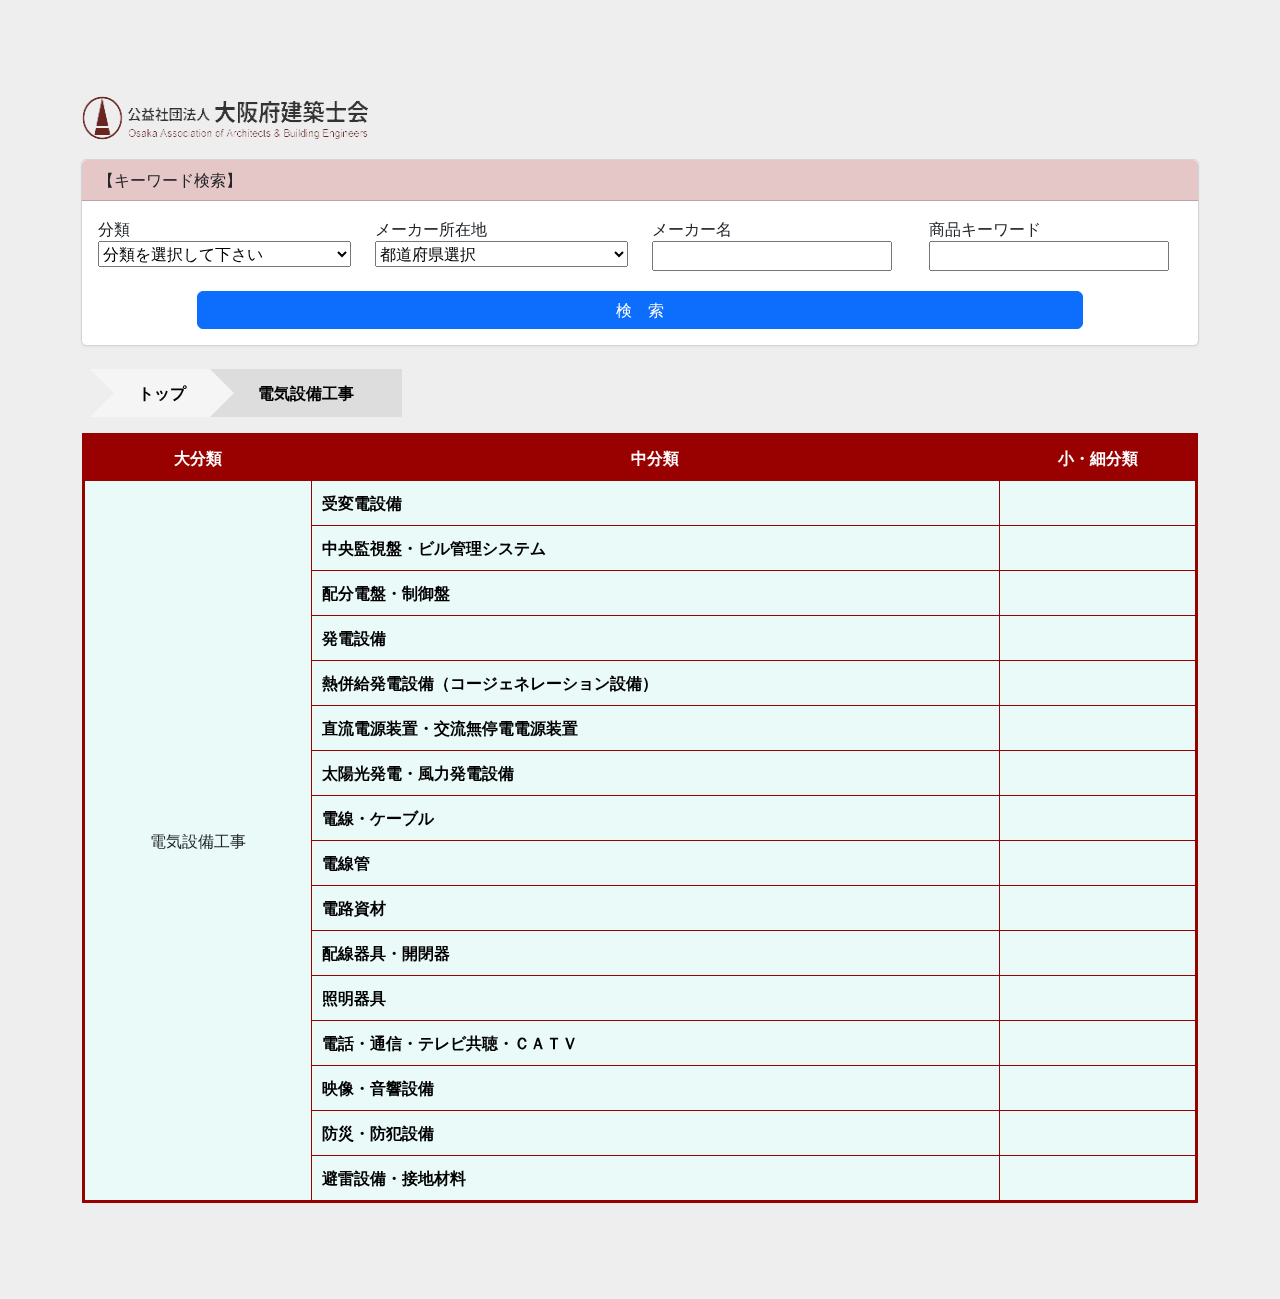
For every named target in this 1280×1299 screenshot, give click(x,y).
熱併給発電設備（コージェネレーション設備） (490, 683)
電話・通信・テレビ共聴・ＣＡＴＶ (450, 1043)
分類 (114, 229)
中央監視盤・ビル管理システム (434, 548)
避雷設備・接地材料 (394, 1178)
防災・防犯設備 (378, 1133)
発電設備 (354, 638)
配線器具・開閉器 (386, 953)
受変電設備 (362, 503)
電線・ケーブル (378, 818)
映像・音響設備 (378, 1088)
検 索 (640, 310)
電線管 (346, 863)
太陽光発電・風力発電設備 (418, 773)
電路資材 (354, 908)
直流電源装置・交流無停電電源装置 (450, 728)
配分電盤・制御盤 (386, 593)
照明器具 (354, 998)
